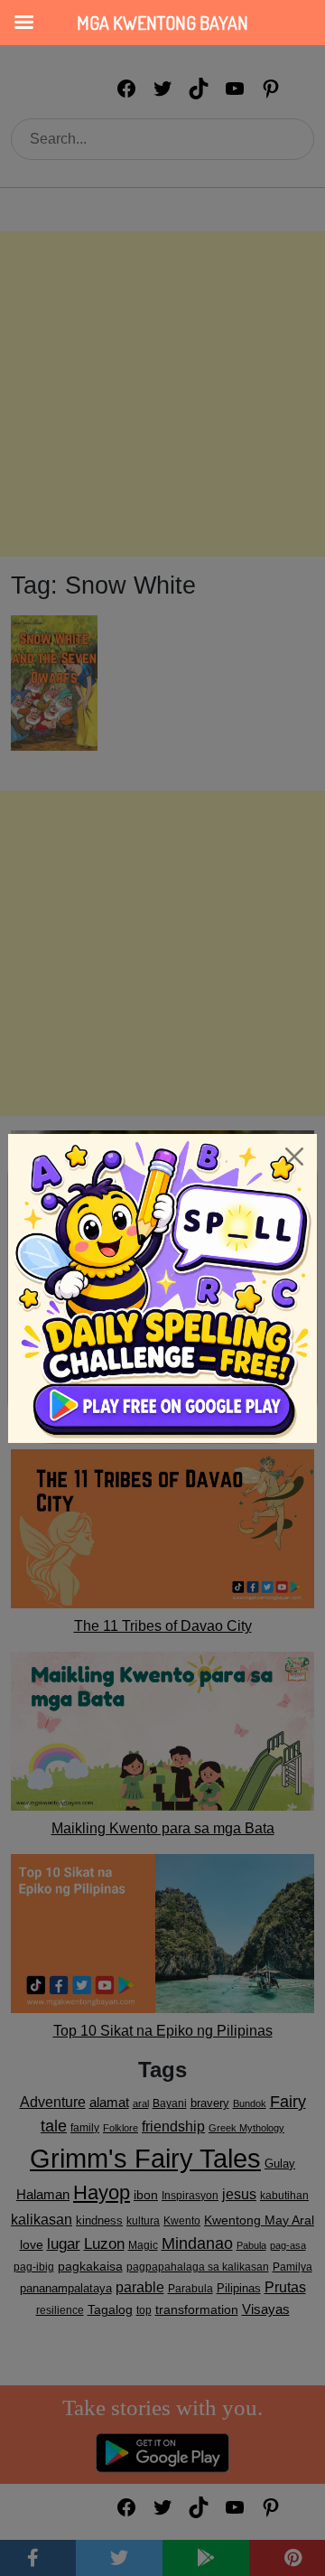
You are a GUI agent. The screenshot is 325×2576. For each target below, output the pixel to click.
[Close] (294, 1157)
